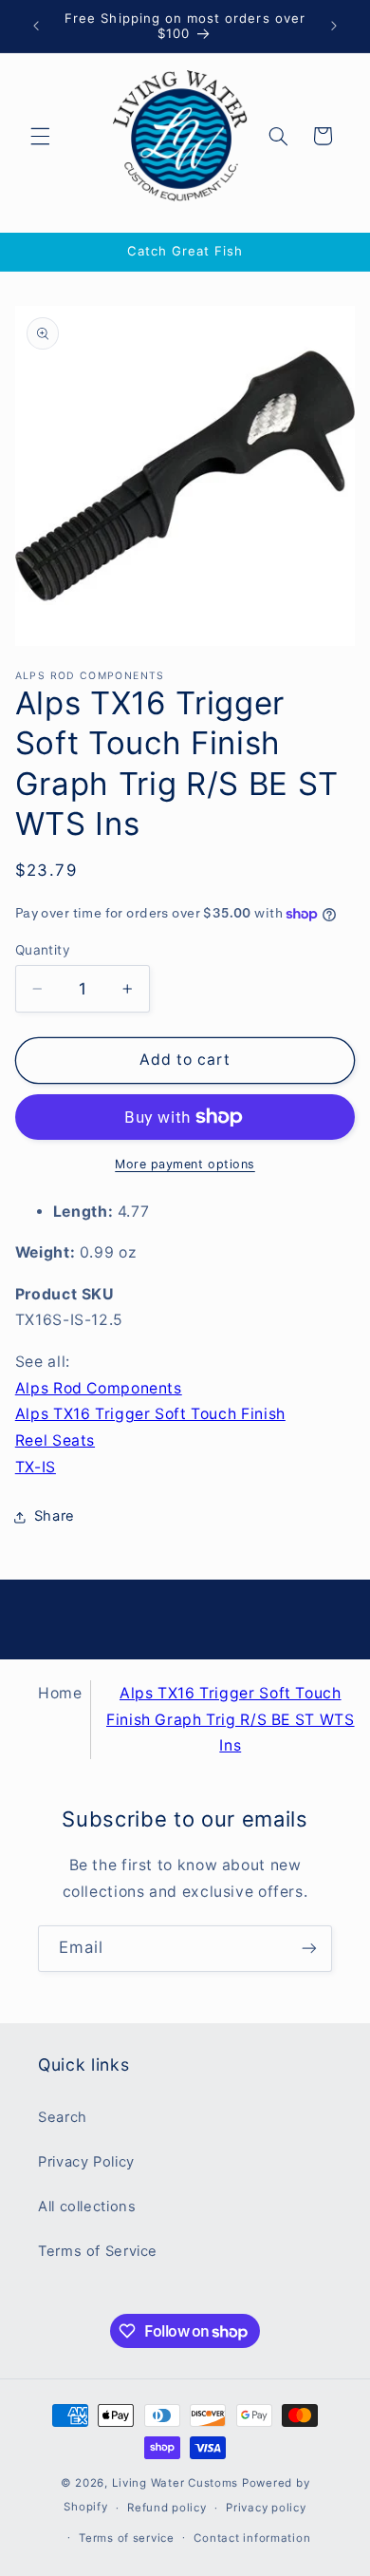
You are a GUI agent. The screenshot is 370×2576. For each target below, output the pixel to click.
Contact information (252, 2538)
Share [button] (55, 1516)
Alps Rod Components (99, 1388)
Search (63, 2117)
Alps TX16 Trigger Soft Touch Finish (150, 1414)
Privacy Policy (86, 2162)
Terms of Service (98, 2251)
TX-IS (36, 1467)
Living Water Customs (176, 2483)
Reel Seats (55, 1440)
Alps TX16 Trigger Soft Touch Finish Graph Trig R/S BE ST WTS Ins (231, 1720)
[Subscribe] (309, 1949)
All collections (87, 2207)
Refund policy (167, 2508)
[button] (40, 136)
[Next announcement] (334, 26)
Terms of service (127, 2538)
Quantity (43, 950)
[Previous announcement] (36, 26)
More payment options (185, 1164)
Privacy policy (266, 2508)
